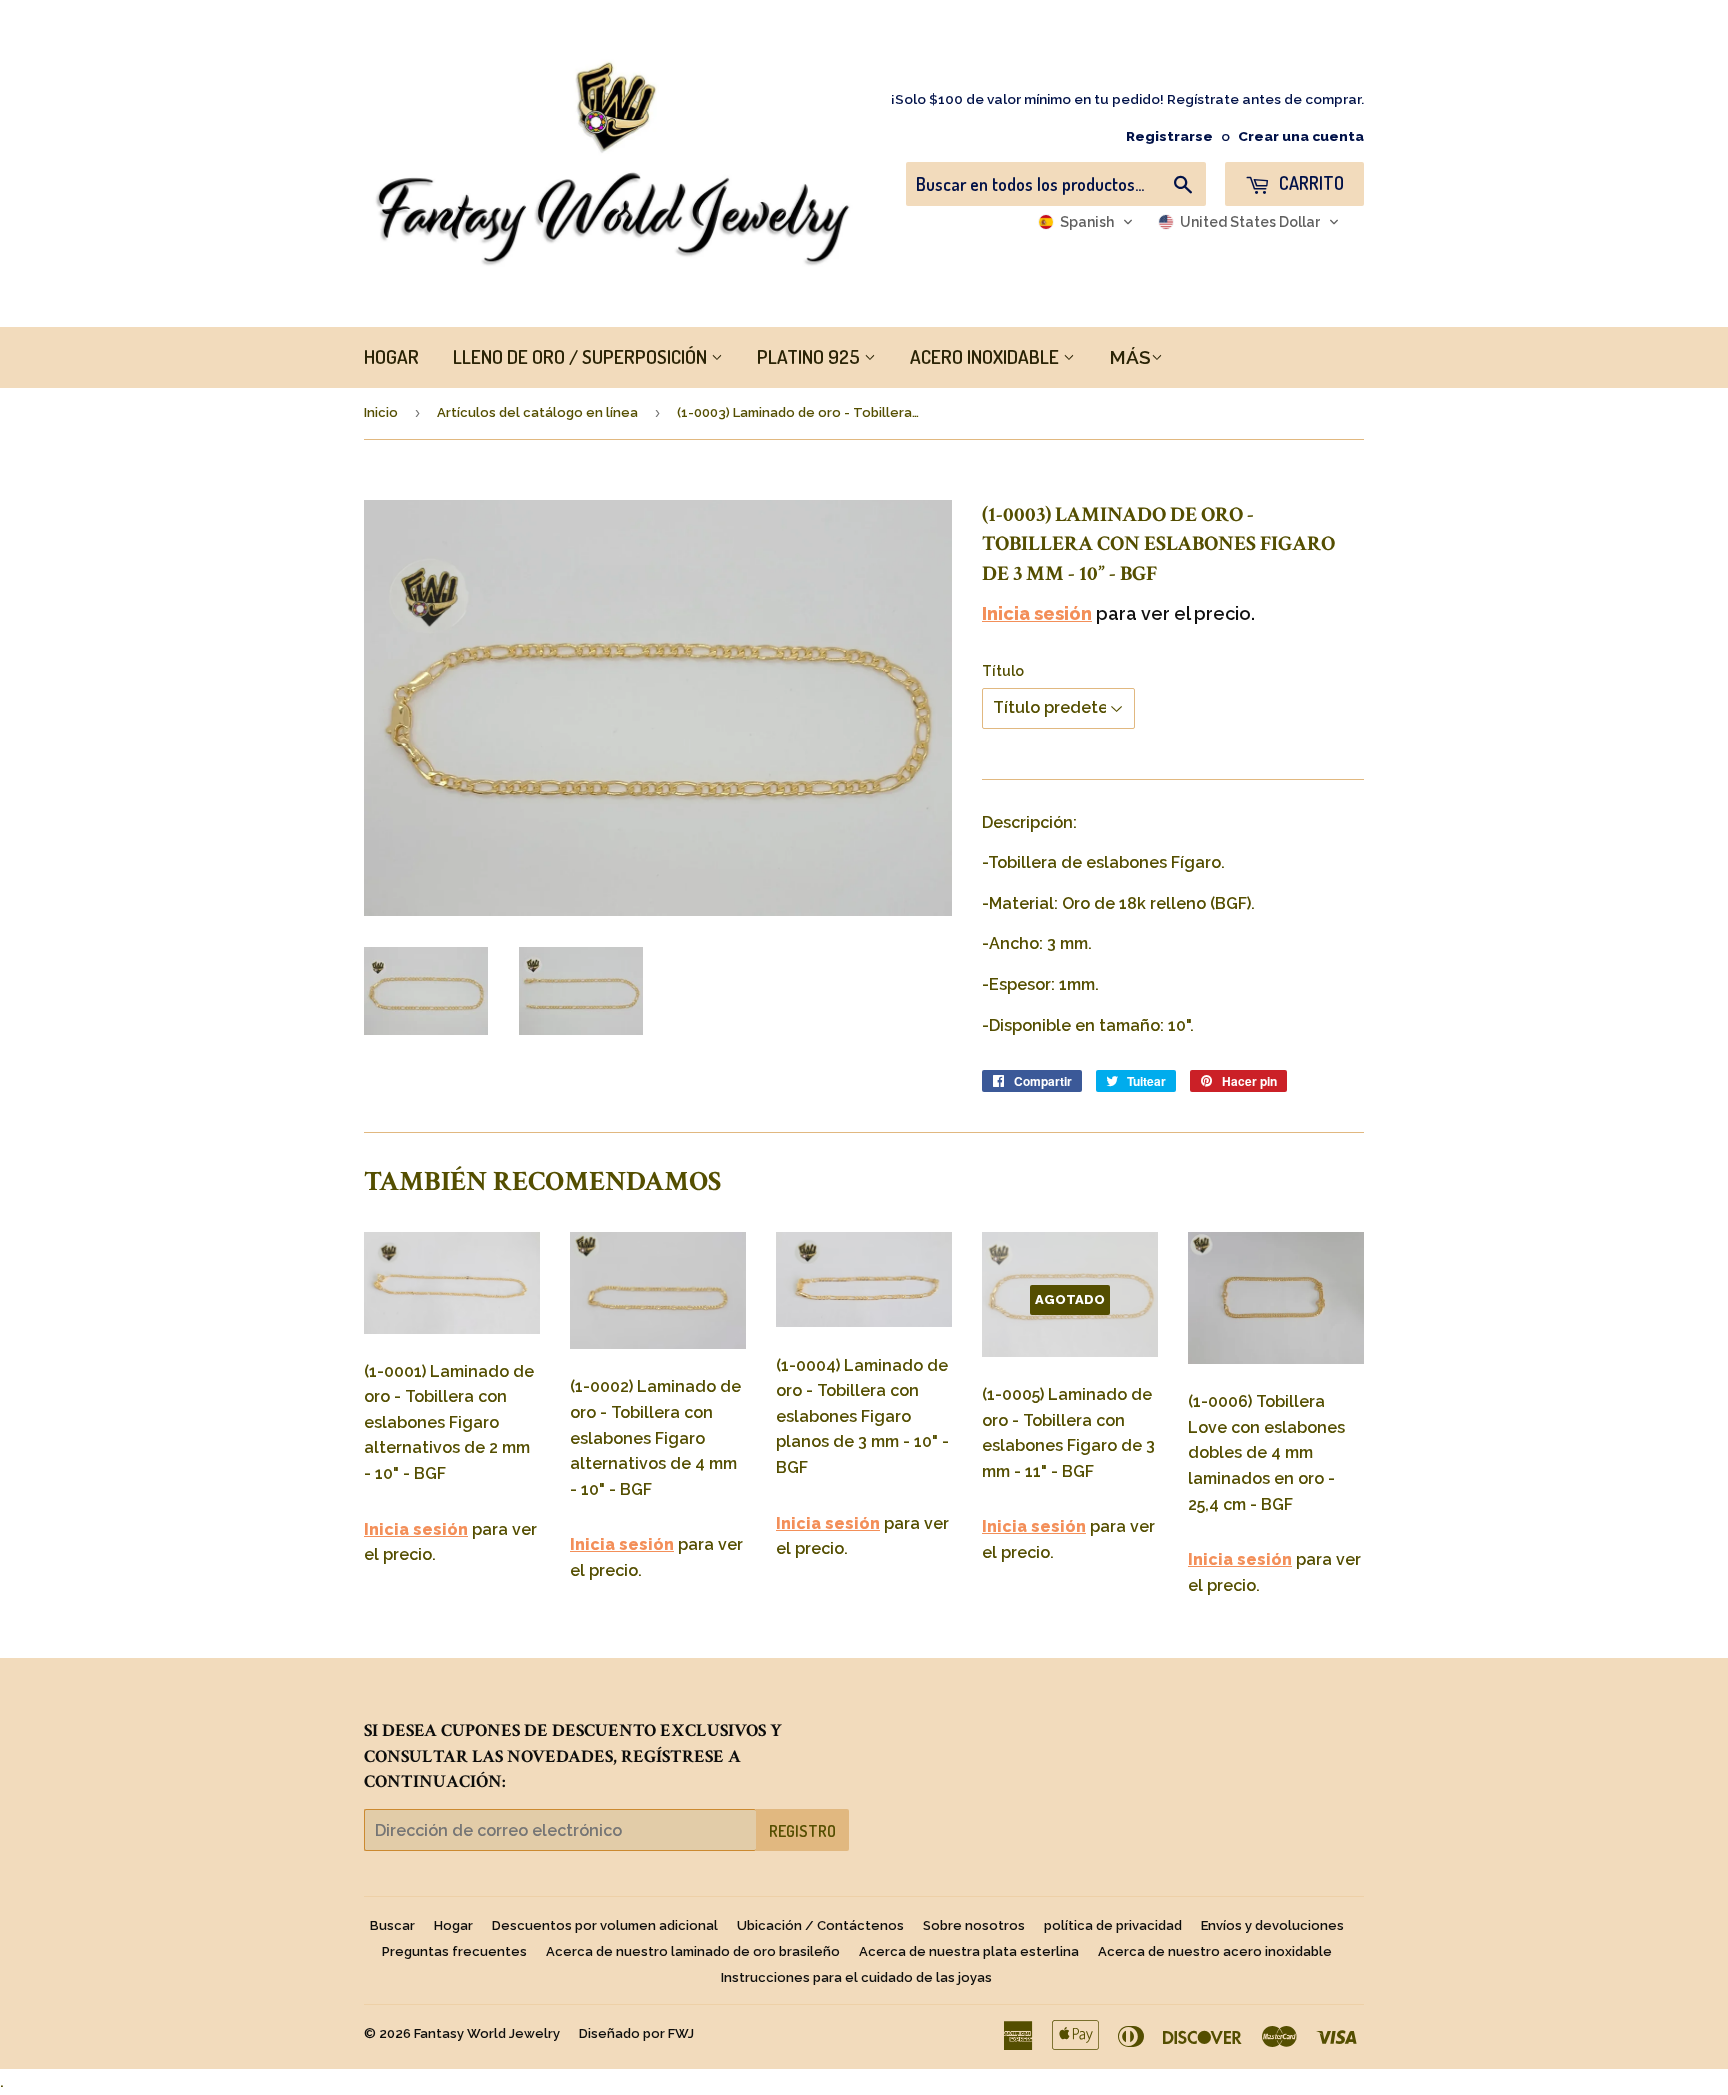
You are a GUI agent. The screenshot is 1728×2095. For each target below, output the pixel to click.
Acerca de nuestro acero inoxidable (1215, 1951)
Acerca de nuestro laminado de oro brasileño (693, 1951)
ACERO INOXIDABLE (986, 356)
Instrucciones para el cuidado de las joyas (856, 1977)
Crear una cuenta (1301, 136)
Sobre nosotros (974, 1925)
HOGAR (391, 356)
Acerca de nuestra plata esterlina (969, 1951)
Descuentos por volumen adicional (605, 1925)
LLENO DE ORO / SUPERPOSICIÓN (582, 356)
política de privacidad (1113, 1925)
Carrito (1309, 183)
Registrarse (1169, 136)
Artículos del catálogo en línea (537, 412)
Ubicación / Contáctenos (820, 1925)
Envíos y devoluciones (1272, 1925)
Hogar (453, 1925)
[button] (1086, 222)
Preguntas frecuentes (454, 1951)
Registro (802, 1831)
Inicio (381, 412)
